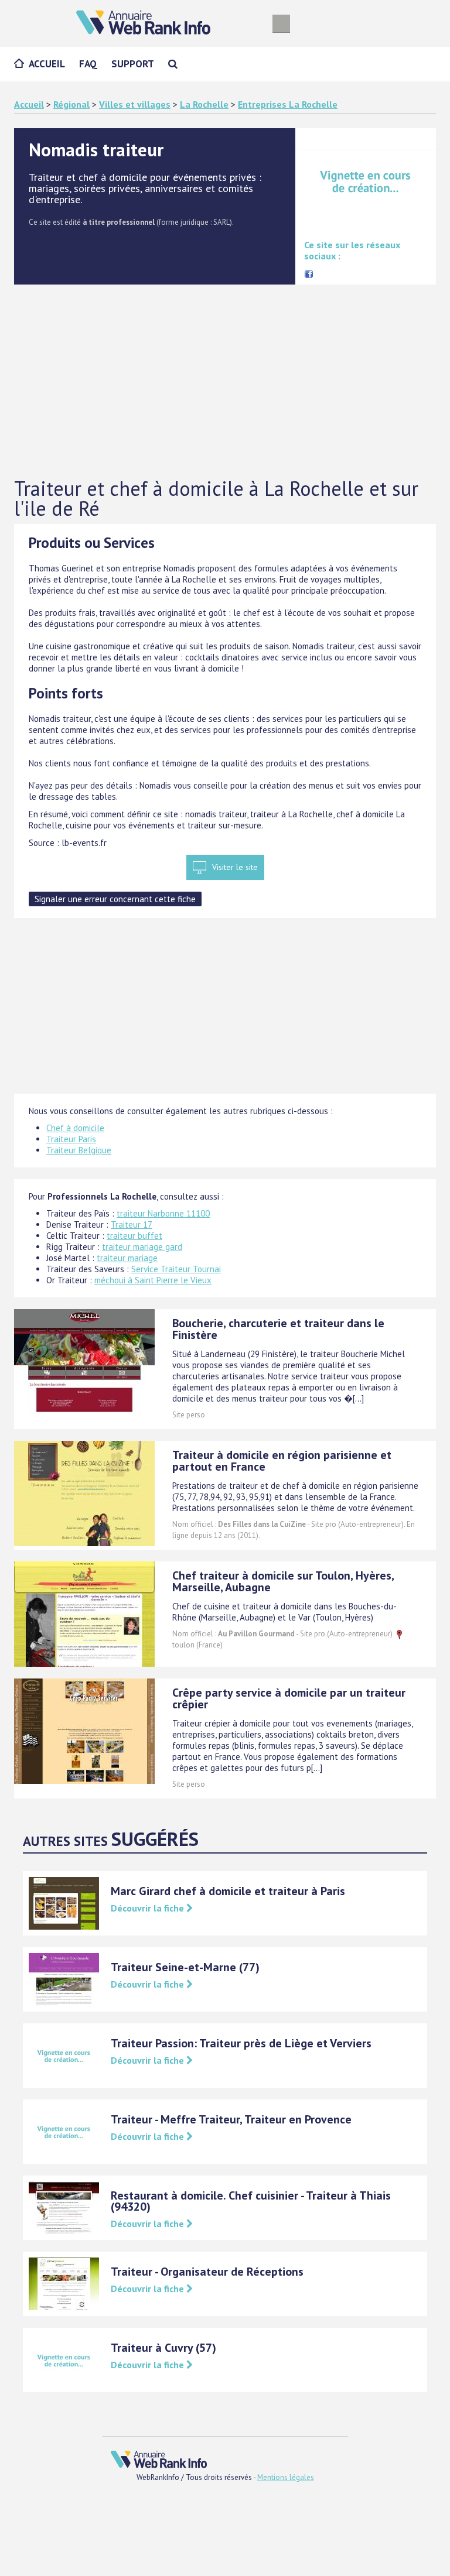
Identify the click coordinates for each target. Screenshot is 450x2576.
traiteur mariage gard (142, 1247)
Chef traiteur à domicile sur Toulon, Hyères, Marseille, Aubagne (283, 1581)
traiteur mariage (127, 1258)
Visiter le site (235, 867)
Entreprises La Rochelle (288, 104)
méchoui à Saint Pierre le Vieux (153, 1280)
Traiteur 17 (132, 1224)
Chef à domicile (75, 1128)
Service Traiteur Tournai (176, 1269)
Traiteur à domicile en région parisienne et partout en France (282, 1461)
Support (133, 64)
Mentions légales (286, 2477)
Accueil (47, 64)
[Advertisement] (225, 382)
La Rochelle (204, 104)
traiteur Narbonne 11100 (163, 1213)
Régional (71, 104)
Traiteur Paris (71, 1139)
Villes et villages (135, 104)
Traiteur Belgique (79, 1150)
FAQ (88, 64)
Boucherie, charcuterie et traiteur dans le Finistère (278, 1329)
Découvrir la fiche (149, 1908)
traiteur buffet (134, 1236)
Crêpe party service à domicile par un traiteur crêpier (289, 1698)
